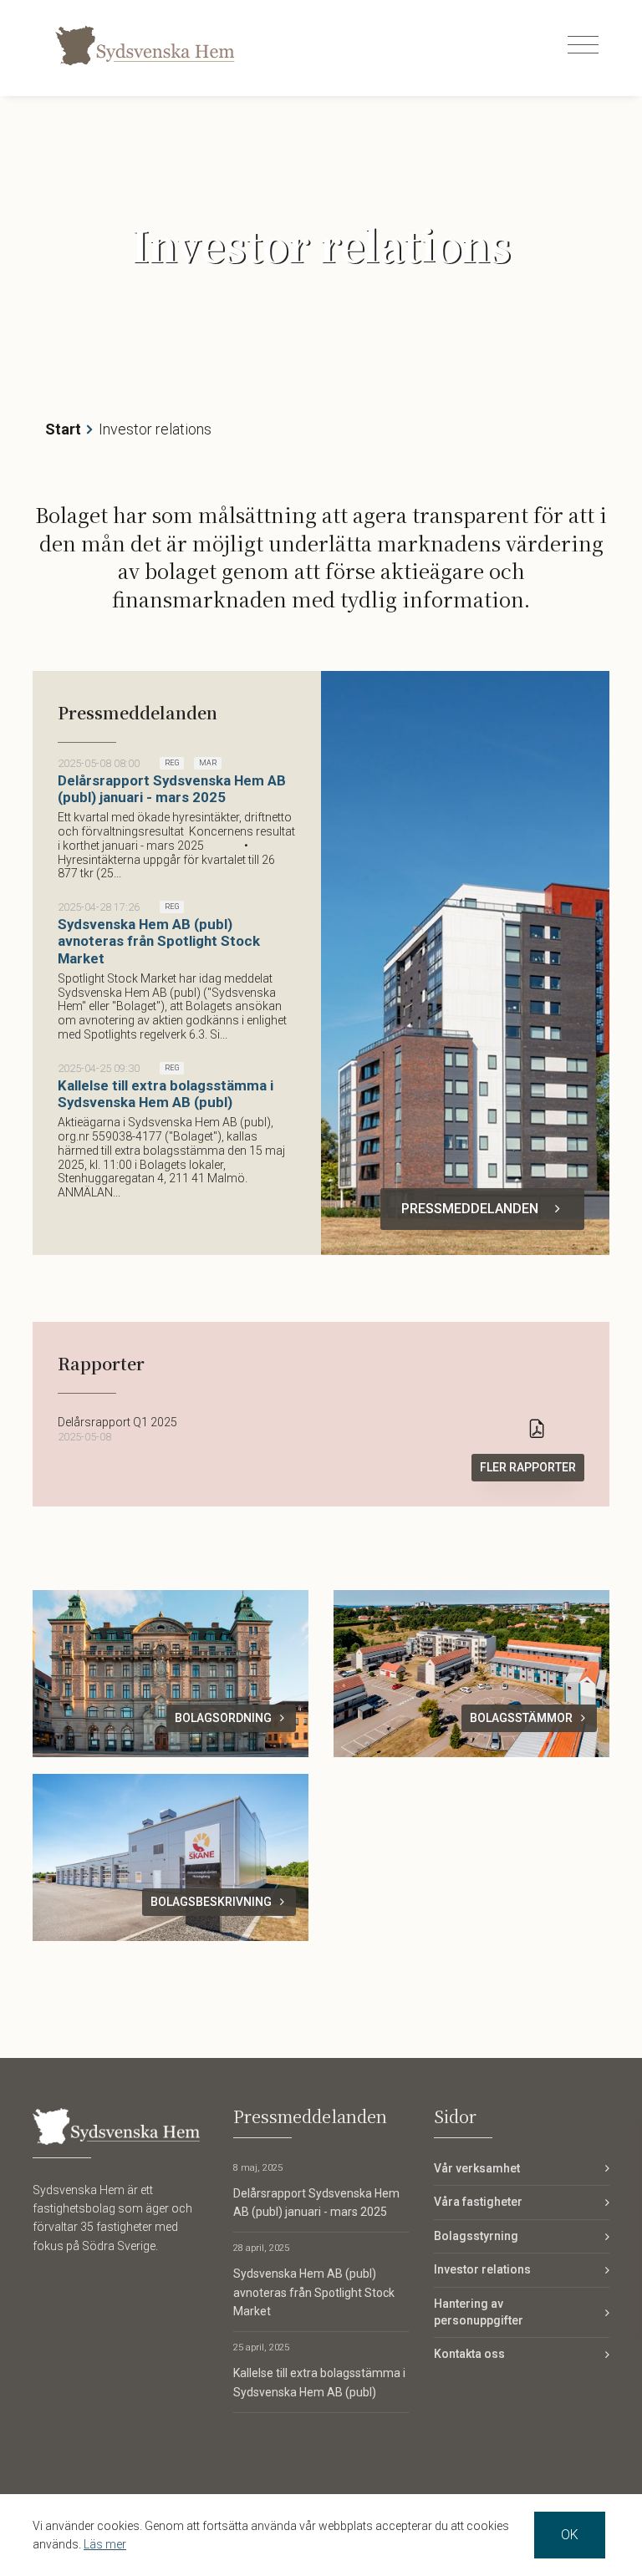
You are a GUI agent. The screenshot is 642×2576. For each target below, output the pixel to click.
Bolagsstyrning (476, 2236)
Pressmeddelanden (470, 1209)
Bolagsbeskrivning (211, 1902)
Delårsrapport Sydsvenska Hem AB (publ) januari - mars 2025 (172, 789)
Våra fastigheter (478, 2202)
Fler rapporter (528, 1467)
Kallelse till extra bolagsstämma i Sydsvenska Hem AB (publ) (166, 1094)
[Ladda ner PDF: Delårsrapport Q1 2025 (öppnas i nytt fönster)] (537, 1430)
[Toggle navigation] (583, 46)
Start (63, 429)
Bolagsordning (223, 1718)
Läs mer (105, 2544)
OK (570, 2535)
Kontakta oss (469, 2354)
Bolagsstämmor (521, 1718)
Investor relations (482, 2269)
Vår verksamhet (477, 2168)
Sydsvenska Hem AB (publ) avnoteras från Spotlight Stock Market (159, 941)
